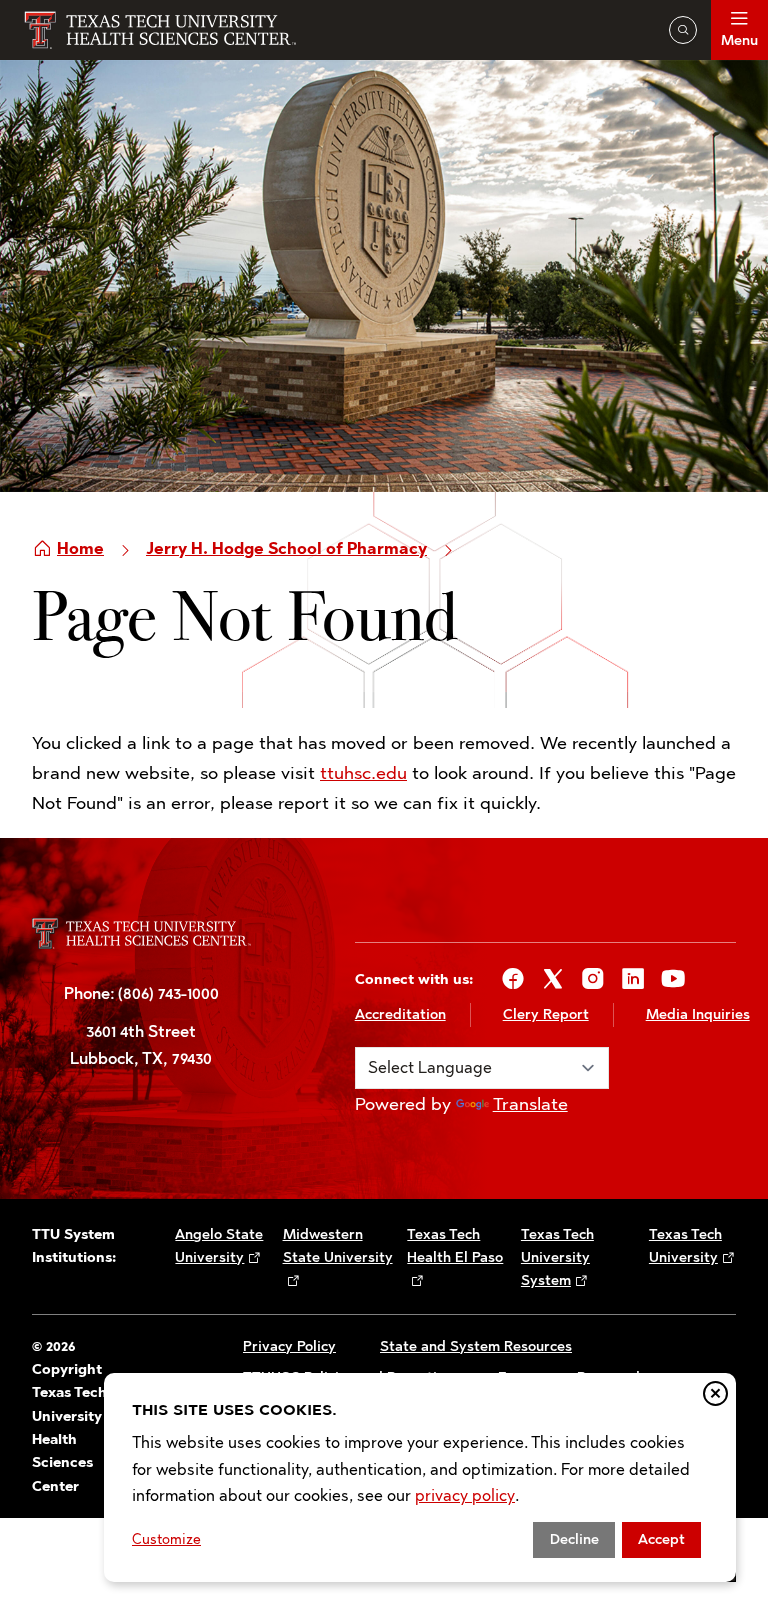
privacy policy (465, 1495)
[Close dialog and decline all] (715, 1393)
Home (80, 548)
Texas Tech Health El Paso (455, 1246)
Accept (661, 1539)
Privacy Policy (289, 1346)
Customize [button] (166, 1539)
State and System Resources (476, 1346)
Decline (574, 1539)
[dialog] (420, 1477)
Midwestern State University (338, 1246)
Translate (530, 1104)
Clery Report (546, 1014)
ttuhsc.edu (363, 773)
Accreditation (400, 1014)
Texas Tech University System (557, 1258)
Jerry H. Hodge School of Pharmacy (286, 548)
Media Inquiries (698, 1014)
